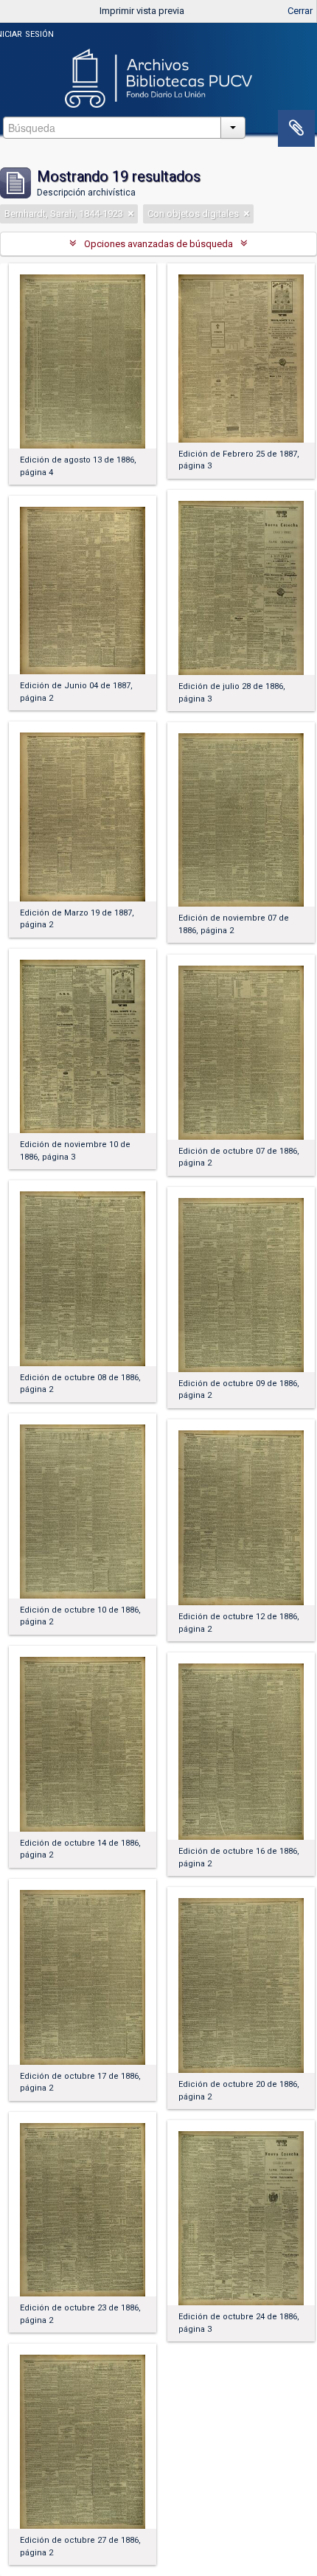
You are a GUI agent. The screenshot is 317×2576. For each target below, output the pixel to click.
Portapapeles (296, 128)
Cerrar (300, 11)
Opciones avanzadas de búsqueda (158, 244)
